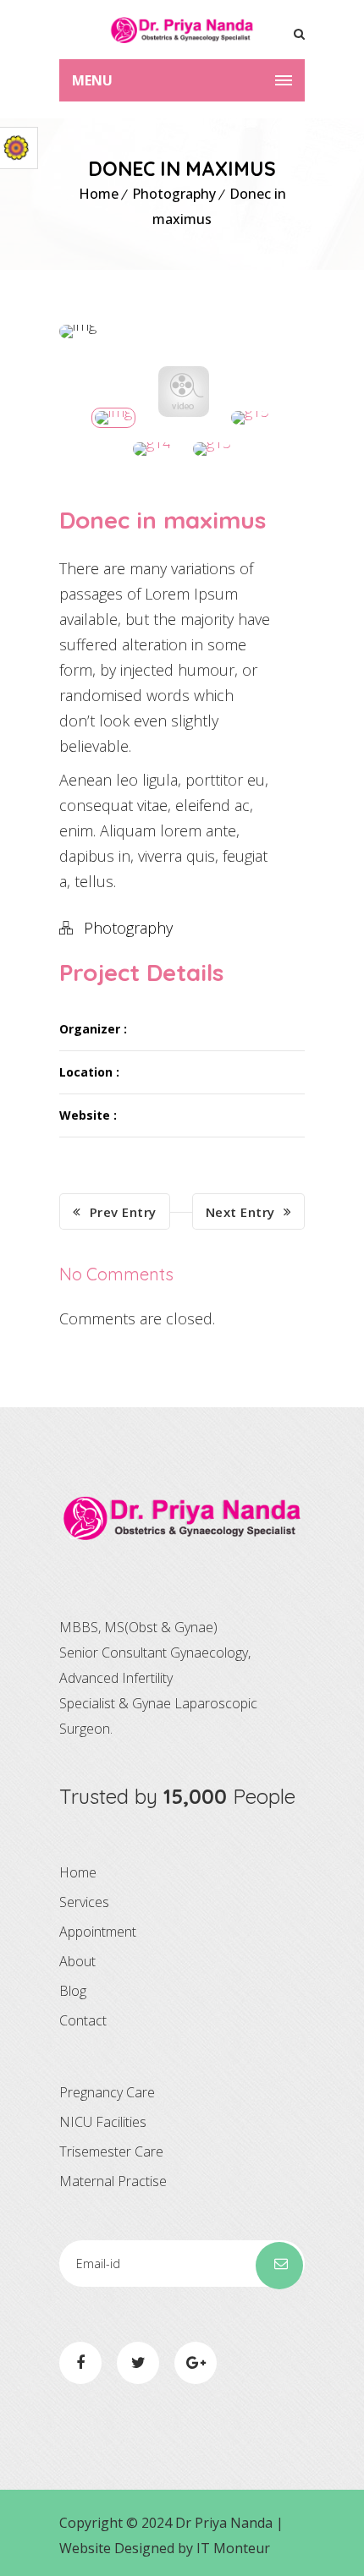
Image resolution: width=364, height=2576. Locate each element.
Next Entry (240, 1212)
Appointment (98, 1932)
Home (99, 194)
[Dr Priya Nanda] (182, 30)
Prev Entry (123, 1212)
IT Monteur (233, 2548)
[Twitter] (138, 2363)
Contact (83, 2020)
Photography (174, 194)
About (77, 1961)
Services (84, 1902)
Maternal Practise (113, 2181)
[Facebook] (80, 2363)
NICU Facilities (103, 2122)
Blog (73, 1991)
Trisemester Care (111, 2151)
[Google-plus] (196, 2363)
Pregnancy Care (107, 2092)
